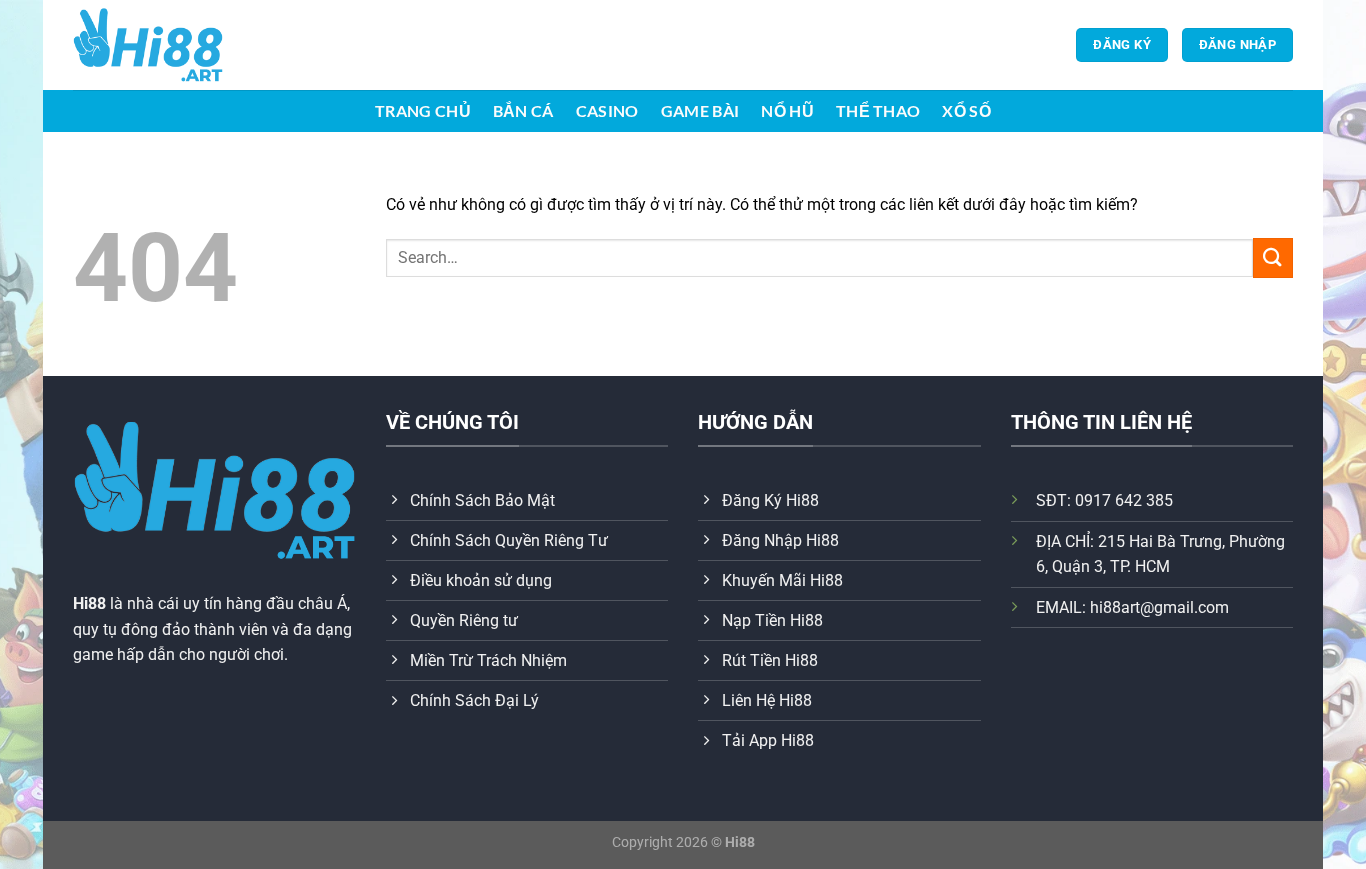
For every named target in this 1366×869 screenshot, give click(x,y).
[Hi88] (173, 45)
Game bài (700, 110)
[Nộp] (1273, 257)
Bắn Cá (523, 110)
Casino (607, 110)
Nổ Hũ (787, 110)
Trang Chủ (423, 110)
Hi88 (89, 603)
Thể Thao (878, 110)
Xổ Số (966, 110)
